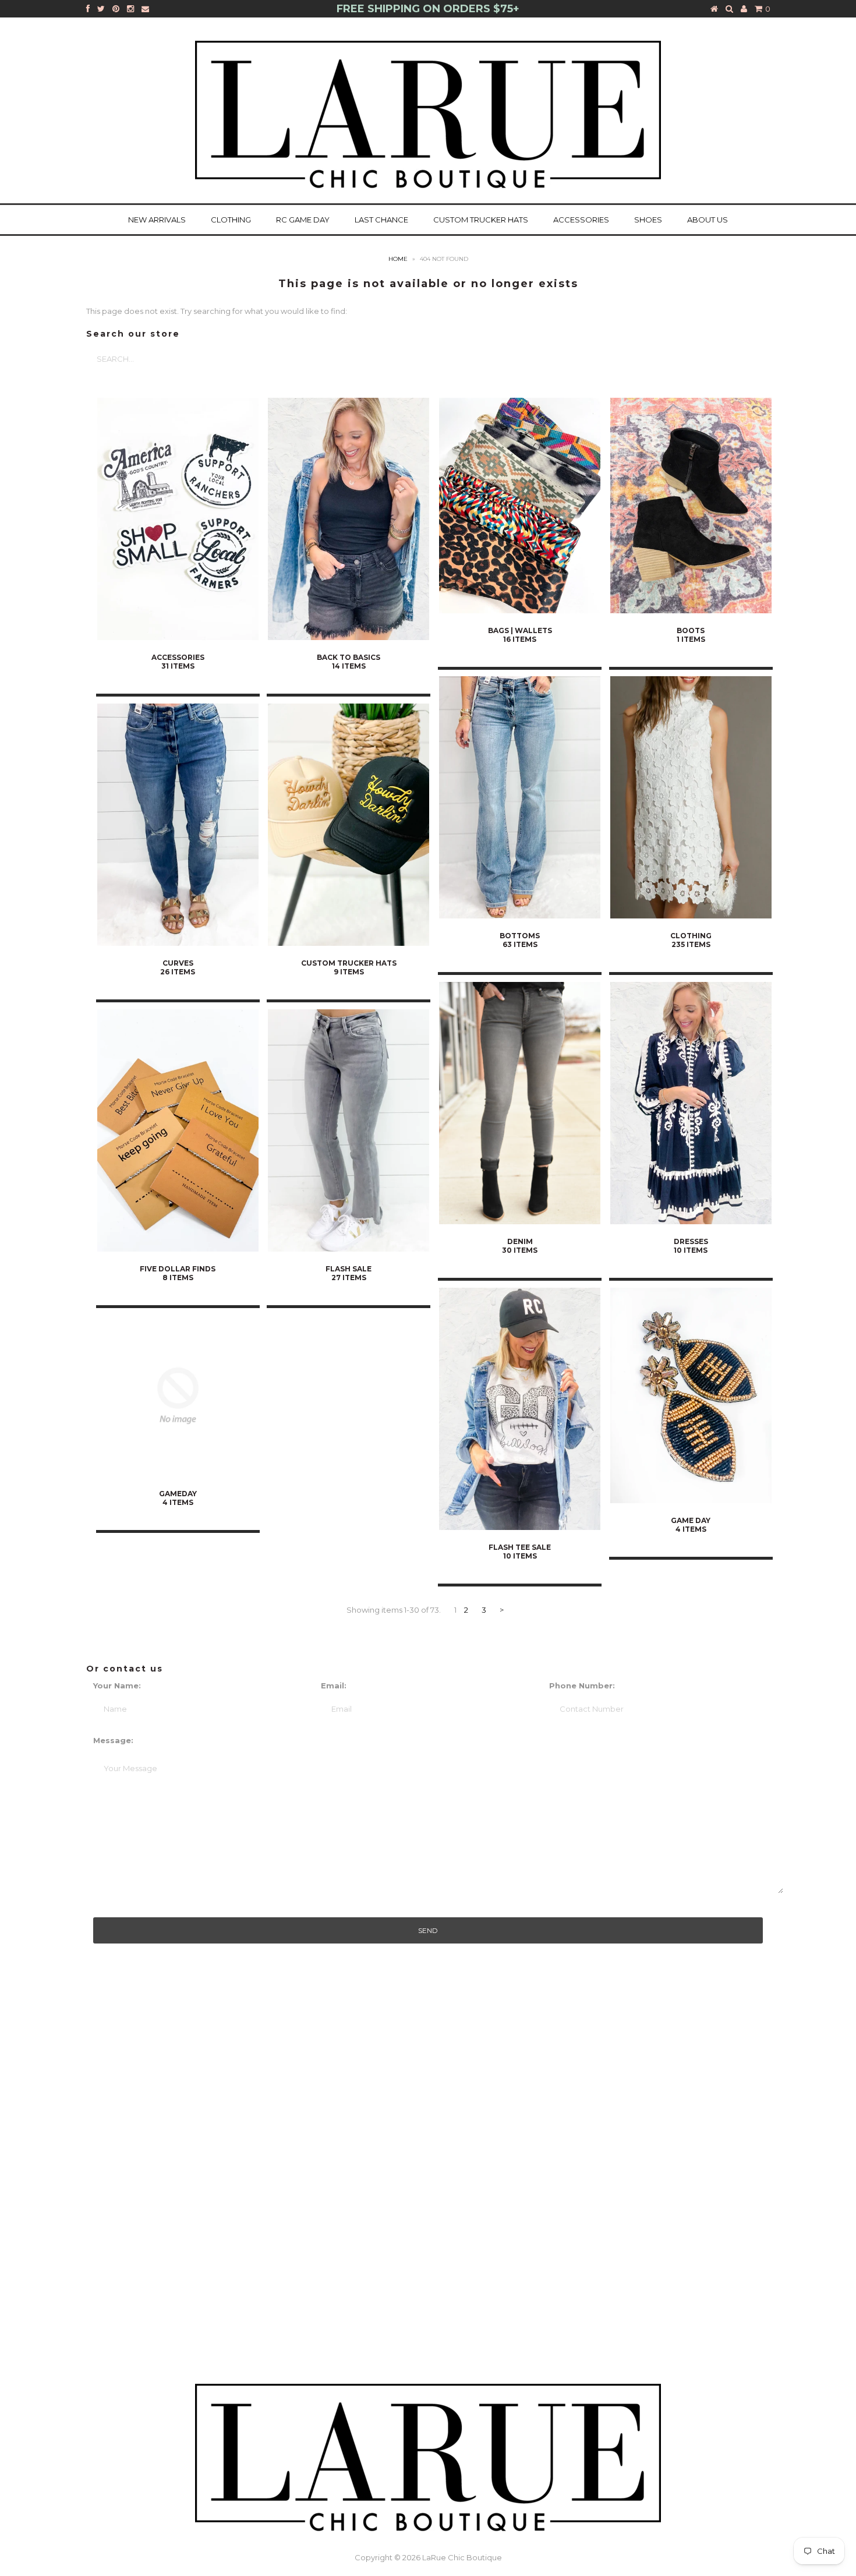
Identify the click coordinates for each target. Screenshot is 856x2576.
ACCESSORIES (581, 220)
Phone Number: (582, 1685)
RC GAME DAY (303, 220)
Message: (113, 1740)
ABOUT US (708, 220)
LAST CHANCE (381, 220)
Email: (334, 1685)
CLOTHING (231, 220)
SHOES (648, 220)
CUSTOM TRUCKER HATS (481, 220)
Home (398, 259)
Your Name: (117, 1685)
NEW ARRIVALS (157, 220)
